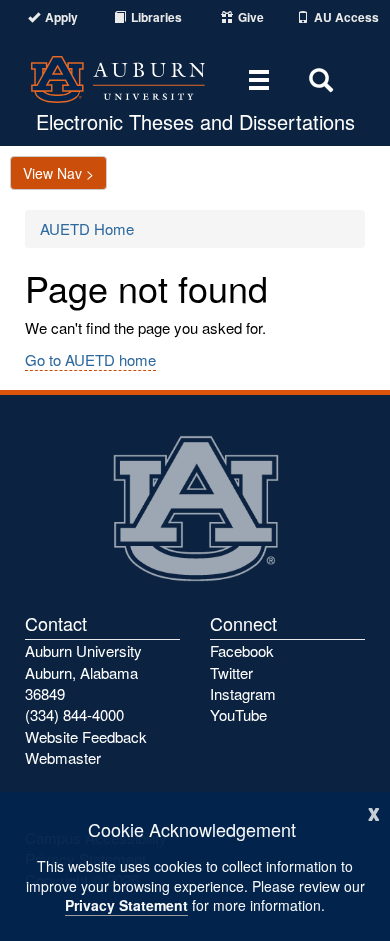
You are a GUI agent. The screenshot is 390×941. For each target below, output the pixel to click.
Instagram (243, 693)
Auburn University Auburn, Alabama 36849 (83, 672)
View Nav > (58, 173)
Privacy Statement (126, 905)
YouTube (238, 714)
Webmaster (63, 757)
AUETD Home (87, 228)
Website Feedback (86, 736)
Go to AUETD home (90, 359)
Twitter (231, 672)
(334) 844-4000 (74, 714)
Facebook (242, 650)
